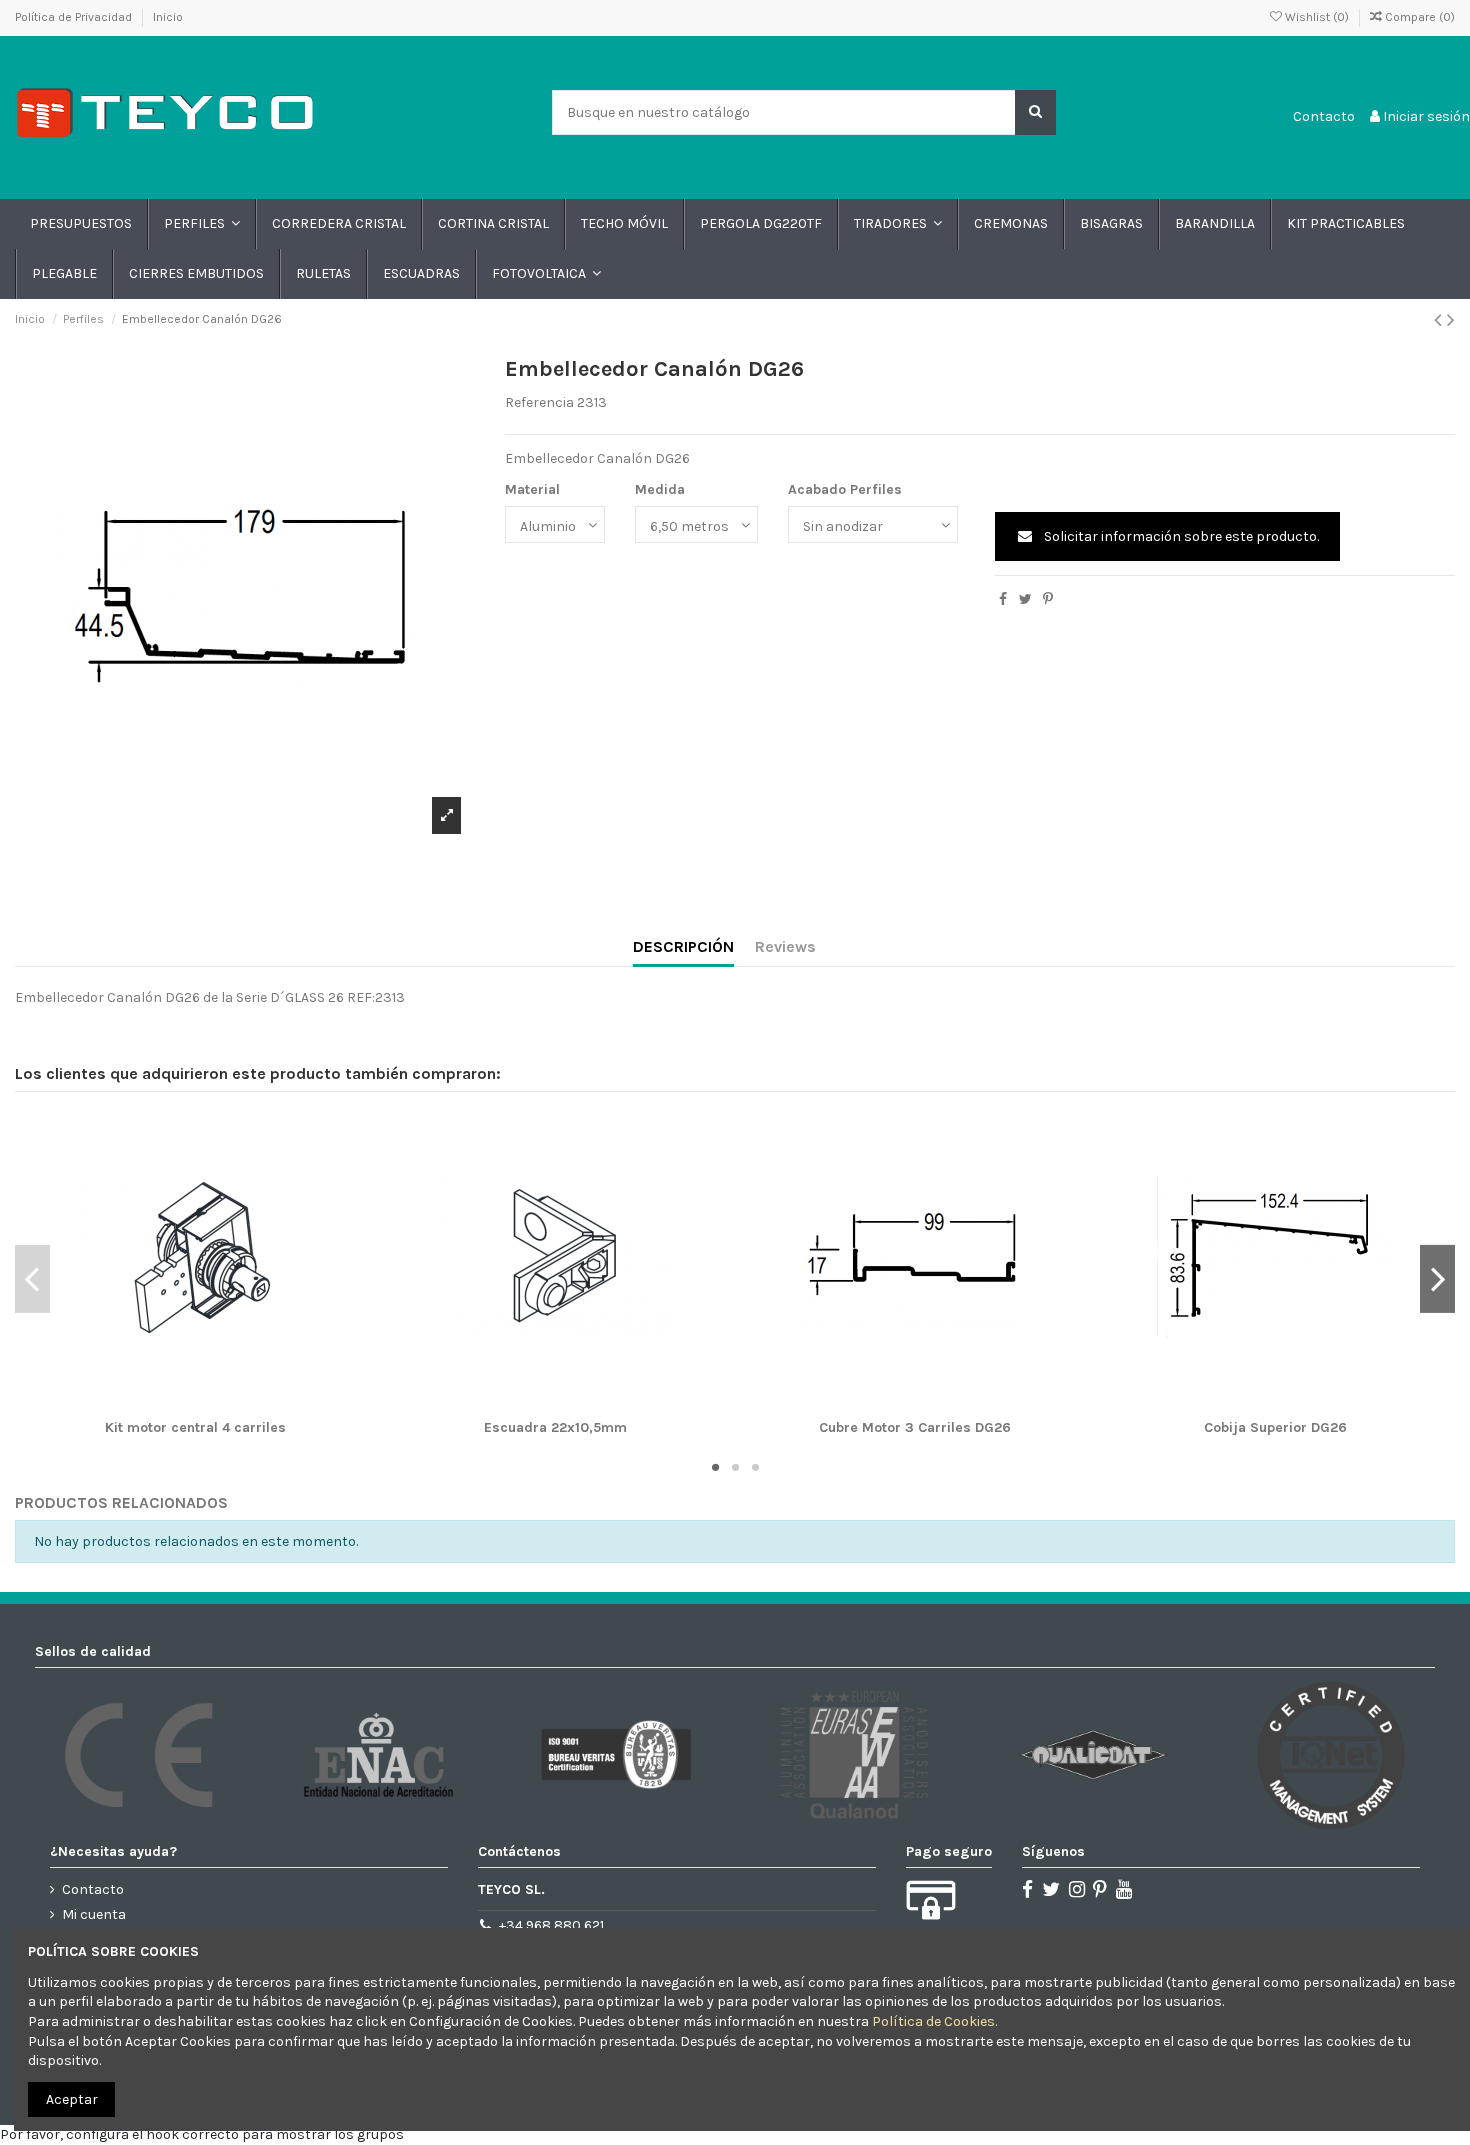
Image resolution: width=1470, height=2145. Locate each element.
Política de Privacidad (75, 17)
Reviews (785, 946)
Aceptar (72, 2099)
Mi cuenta (94, 1914)
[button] (201, 224)
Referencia (539, 402)
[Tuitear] (1025, 599)
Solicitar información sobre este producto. (1180, 536)
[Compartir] (1003, 599)
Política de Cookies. (934, 2021)
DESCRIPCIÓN (683, 946)
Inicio (168, 17)
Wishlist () (1317, 17)
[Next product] (1451, 320)
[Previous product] (1440, 320)
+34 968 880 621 (551, 1925)
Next (1437, 1278)
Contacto (1324, 116)
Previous (32, 1278)
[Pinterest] (1048, 599)
